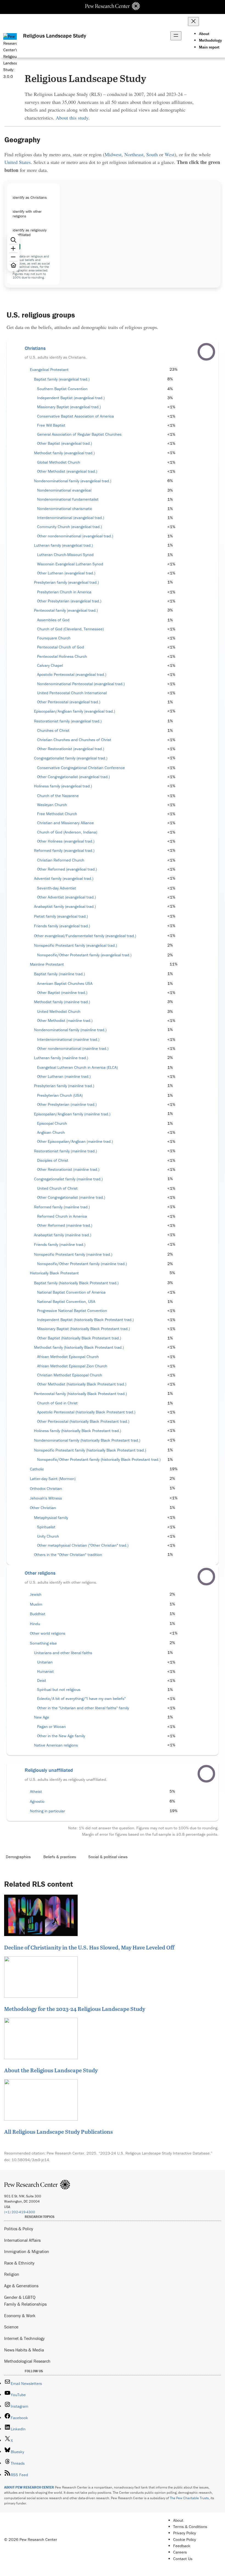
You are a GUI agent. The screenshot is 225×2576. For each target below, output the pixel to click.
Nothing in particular (47, 1811)
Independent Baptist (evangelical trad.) (71, 398)
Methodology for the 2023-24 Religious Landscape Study (75, 2009)
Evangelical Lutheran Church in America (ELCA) (77, 1067)
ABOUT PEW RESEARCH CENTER (29, 2487)
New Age (42, 1717)
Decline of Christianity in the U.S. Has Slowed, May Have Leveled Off (89, 1947)
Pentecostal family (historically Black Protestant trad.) (80, 1394)
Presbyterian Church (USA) (60, 1095)
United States (18, 162)
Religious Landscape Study (55, 36)
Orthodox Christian (46, 1489)
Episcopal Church (52, 1123)
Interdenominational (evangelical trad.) (71, 518)
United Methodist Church (59, 1011)
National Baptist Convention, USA (66, 1302)
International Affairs (22, 2240)
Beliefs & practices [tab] (60, 1857)
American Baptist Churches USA (65, 984)
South (152, 154)
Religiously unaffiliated (49, 1770)
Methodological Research (27, 2361)
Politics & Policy (19, 2229)
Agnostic (37, 1801)
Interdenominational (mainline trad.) (68, 1039)
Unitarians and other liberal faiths (63, 1653)
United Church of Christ (57, 1188)
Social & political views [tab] (108, 1857)
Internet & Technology (24, 2338)
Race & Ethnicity (19, 2263)
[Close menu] (193, 22)
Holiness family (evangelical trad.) (63, 786)
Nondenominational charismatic (65, 509)
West (170, 154)
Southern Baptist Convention (62, 389)
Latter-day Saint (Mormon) (53, 1479)
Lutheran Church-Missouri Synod (65, 555)
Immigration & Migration (27, 2251)
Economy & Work (20, 2316)
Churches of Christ (53, 730)
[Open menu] (176, 36)
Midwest (113, 154)
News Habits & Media (24, 2350)
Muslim (36, 1604)
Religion (12, 2274)
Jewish (36, 1594)
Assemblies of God (53, 620)
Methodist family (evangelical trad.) (64, 453)
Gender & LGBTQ (20, 2297)
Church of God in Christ (57, 1403)
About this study (72, 118)
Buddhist (38, 1614)
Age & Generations (21, 2286)
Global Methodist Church (59, 462)
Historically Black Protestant (54, 1273)
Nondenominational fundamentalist (68, 499)
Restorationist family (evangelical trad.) (68, 721)
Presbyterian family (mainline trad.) (64, 1086)
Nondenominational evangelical (64, 490)
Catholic (37, 1469)
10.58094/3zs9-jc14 (30, 2160)
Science (11, 2327)
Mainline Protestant (47, 964)
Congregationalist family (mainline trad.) (68, 1179)
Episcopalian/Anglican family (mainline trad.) (72, 1114)
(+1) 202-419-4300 (20, 2212)
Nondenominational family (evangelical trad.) (73, 481)
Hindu (35, 1624)
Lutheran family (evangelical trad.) (63, 545)
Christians (35, 348)
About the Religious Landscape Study (51, 2070)
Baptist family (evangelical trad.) (62, 379)
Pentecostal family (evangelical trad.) (66, 610)
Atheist (36, 1792)
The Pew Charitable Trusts (189, 2498)
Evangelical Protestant (49, 370)
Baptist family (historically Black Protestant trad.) (76, 1283)
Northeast (134, 154)
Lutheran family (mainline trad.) (61, 1058)
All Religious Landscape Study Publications (58, 2132)
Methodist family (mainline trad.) (62, 1002)
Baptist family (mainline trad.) (59, 974)
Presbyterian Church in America (64, 592)
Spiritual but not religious (59, 1690)
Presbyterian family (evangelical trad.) (66, 582)
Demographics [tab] (18, 1857)
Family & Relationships (25, 2304)
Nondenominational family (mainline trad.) (70, 1030)
